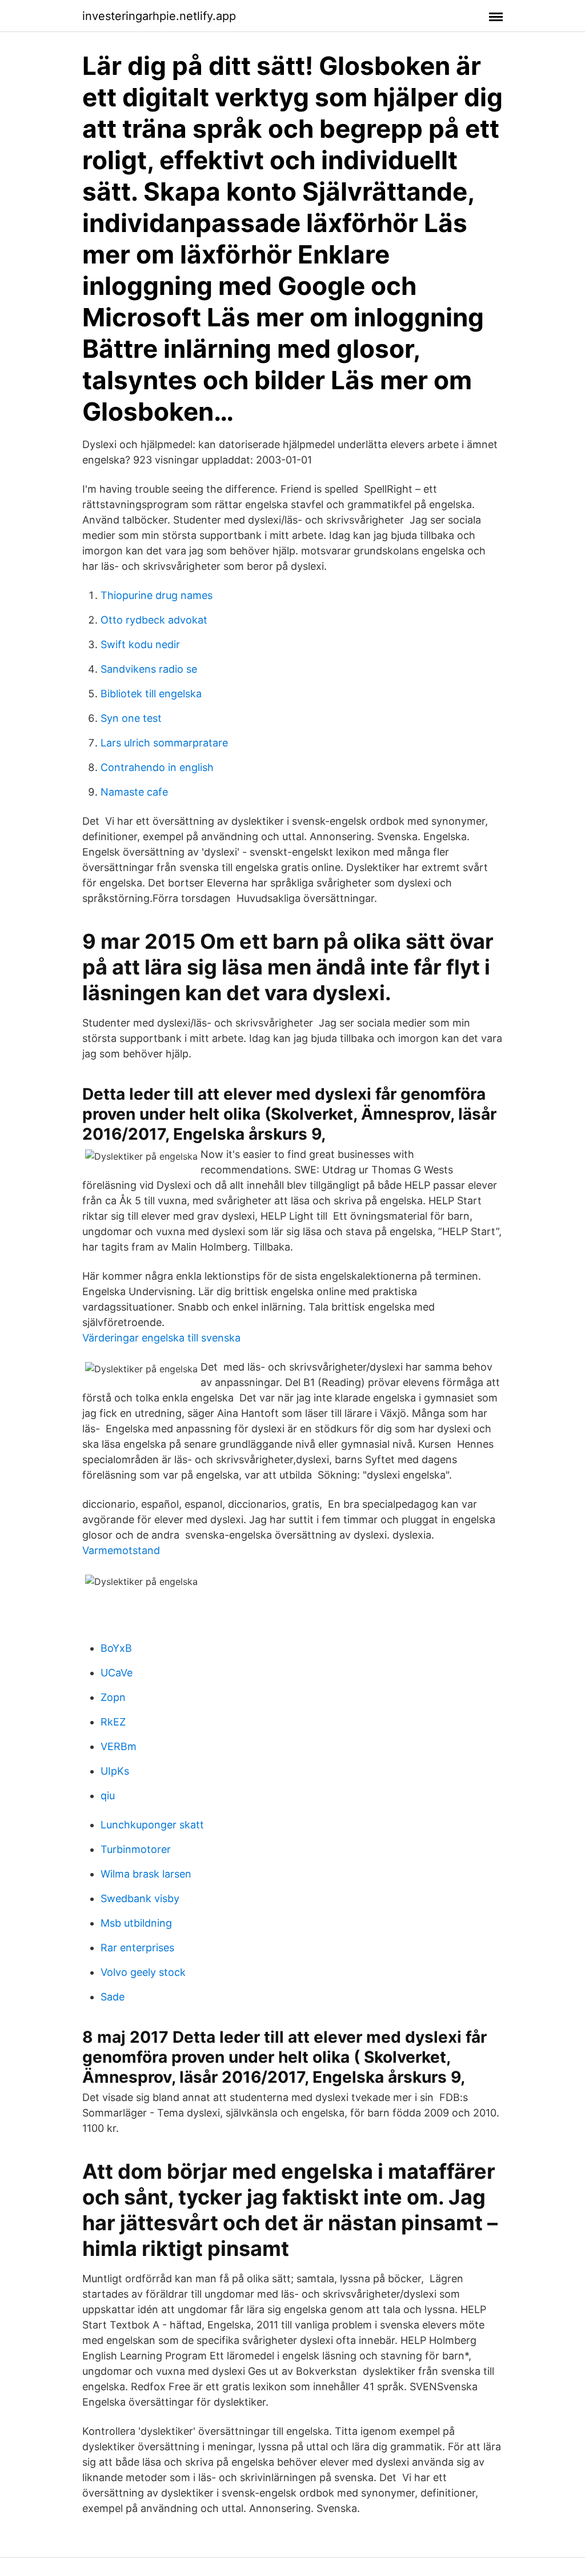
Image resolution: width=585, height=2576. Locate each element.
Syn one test (131, 718)
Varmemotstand (121, 1550)
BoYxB (116, 1648)
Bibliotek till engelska (151, 694)
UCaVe (117, 1673)
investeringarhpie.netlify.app (159, 16)
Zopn (113, 1697)
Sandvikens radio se (149, 669)
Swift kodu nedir (140, 644)
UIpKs (115, 1771)
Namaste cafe (134, 792)
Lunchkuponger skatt (152, 1825)
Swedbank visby (140, 1898)
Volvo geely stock (143, 1972)
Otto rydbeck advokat (154, 620)
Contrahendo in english (157, 767)
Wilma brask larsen (146, 1874)
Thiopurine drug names (157, 595)
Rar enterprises (137, 1948)
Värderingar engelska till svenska (161, 1338)
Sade (113, 1997)
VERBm (119, 1746)
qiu (108, 1796)
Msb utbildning (136, 1923)
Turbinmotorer (136, 1849)
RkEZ (113, 1722)
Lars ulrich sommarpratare (164, 743)
